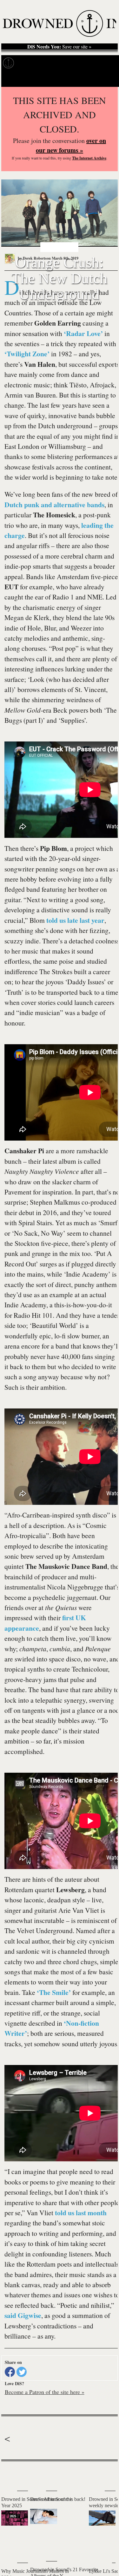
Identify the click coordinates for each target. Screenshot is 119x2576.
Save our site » (59, 47)
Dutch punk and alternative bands (54, 505)
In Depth (53, 63)
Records (29, 63)
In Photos (79, 63)
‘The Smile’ (54, 1992)
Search (106, 79)
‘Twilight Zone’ (27, 354)
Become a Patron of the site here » (45, 2392)
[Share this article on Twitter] (22, 2372)
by (34, 258)
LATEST (9, 2474)
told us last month (81, 2213)
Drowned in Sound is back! (58, 2499)
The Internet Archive (89, 158)
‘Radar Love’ (83, 333)
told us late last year (75, 920)
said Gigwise (23, 2315)
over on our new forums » (71, 145)
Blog (101, 63)
